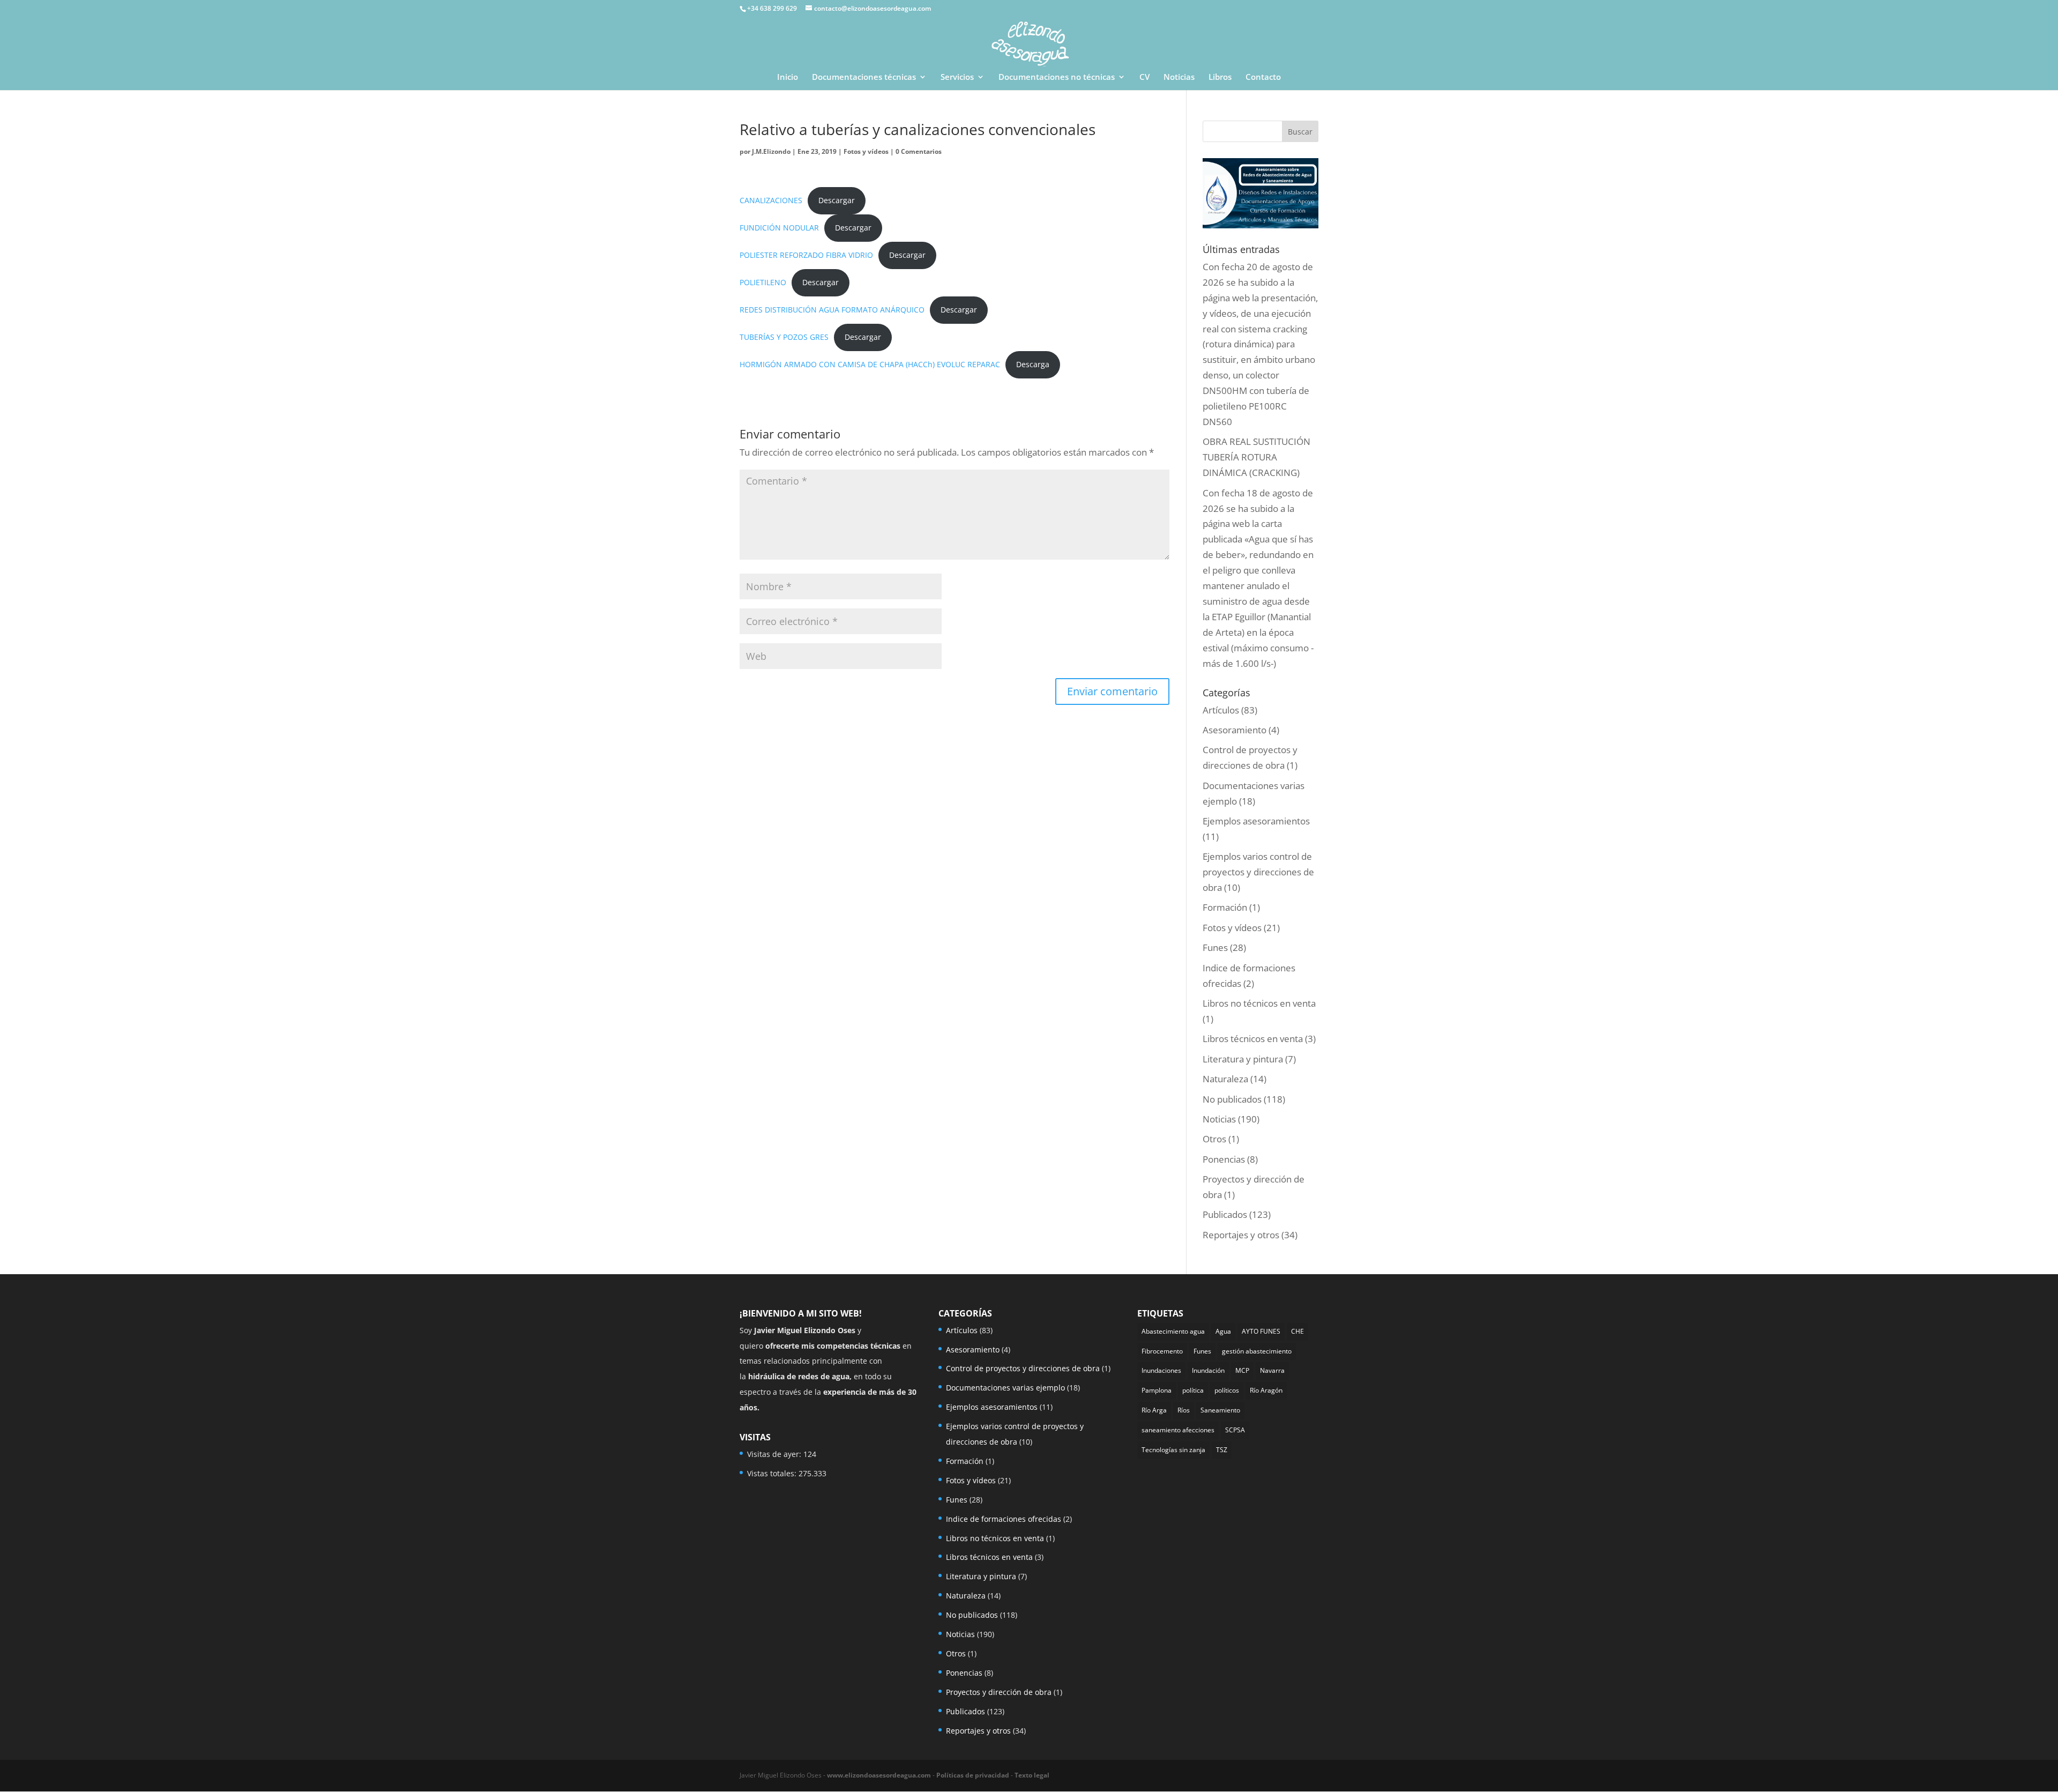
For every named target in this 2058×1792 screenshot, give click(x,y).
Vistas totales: (773, 1473)
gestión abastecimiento (1257, 1351)
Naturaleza (1225, 1079)
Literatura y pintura (1243, 1059)
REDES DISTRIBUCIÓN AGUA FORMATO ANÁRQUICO (832, 310)
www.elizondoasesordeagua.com (879, 1775)
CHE (1298, 1331)
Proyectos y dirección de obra (999, 1692)
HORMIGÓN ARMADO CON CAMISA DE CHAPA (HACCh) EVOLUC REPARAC (870, 364)
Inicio (788, 77)
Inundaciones (1161, 1370)
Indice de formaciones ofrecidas (1004, 1519)
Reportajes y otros (1241, 1235)
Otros (1214, 1139)
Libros (1220, 77)
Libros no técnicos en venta (1259, 1003)
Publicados (1225, 1214)
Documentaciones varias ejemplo (1005, 1388)
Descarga (1033, 364)
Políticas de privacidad (973, 1775)
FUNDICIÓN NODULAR (779, 228)
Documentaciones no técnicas (1057, 77)
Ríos (1184, 1410)
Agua (1223, 1331)
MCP (1242, 1370)
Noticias (1179, 77)
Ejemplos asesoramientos (1256, 821)
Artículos (1221, 710)
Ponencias (1224, 1159)
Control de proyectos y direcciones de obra (1023, 1368)
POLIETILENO (763, 282)
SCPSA (1235, 1430)
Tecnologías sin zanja (1173, 1450)
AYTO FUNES (1261, 1331)
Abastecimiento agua (1173, 1331)
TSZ (1222, 1450)
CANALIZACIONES (771, 200)
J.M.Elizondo (771, 151)
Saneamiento (1220, 1410)
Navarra (1272, 1370)
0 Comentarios (919, 151)
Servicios (957, 77)
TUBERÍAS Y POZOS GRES (784, 337)
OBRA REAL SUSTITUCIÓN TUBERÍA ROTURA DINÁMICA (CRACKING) (1257, 457)
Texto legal (1032, 1775)
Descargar (837, 200)
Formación (1225, 907)
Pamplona (1157, 1390)
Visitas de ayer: (775, 1454)
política (1193, 1390)
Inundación (1208, 1370)
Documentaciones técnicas (864, 77)
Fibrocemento (1162, 1351)
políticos (1227, 1390)
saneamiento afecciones (1178, 1430)
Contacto (1263, 77)
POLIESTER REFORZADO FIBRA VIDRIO (806, 255)
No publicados (1232, 1099)
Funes (1215, 947)
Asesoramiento (1235, 730)
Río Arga (1154, 1410)
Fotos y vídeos (866, 151)
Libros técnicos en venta (1253, 1039)
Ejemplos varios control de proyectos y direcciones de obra (1258, 872)
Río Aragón (1266, 1390)
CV (1144, 77)
